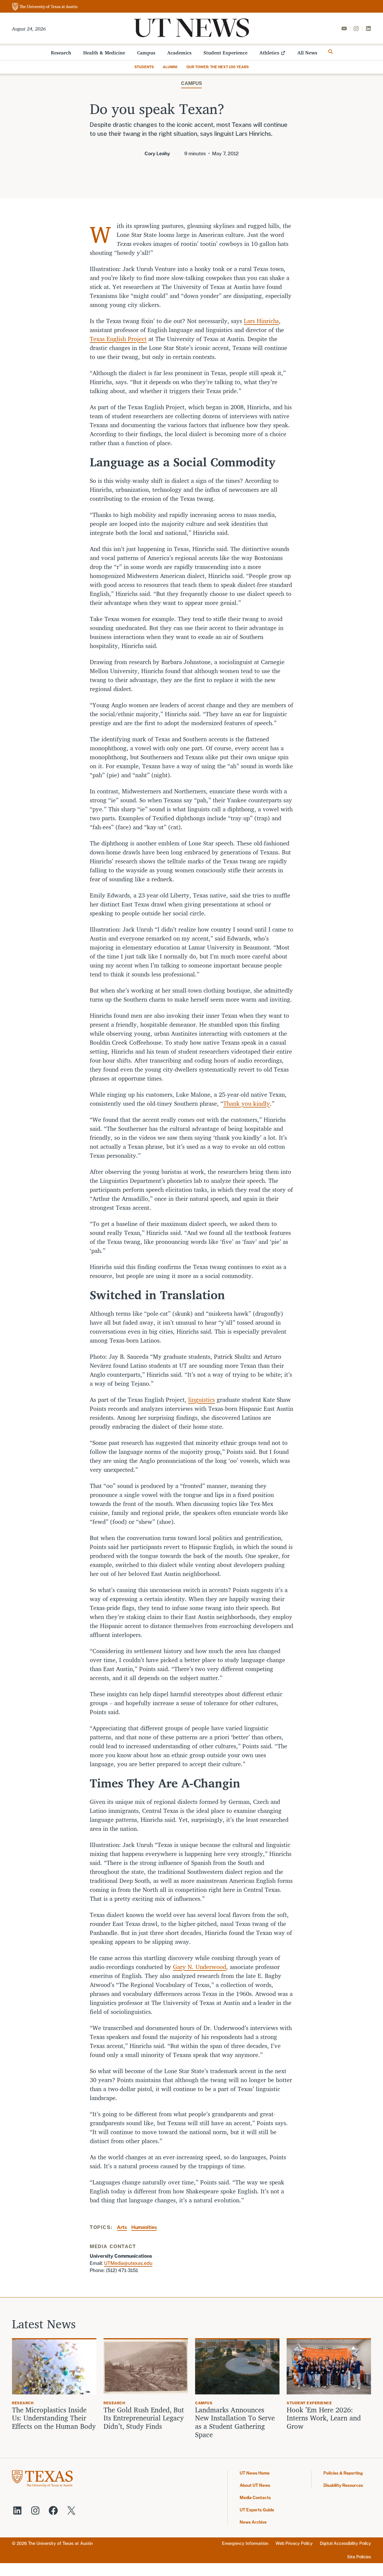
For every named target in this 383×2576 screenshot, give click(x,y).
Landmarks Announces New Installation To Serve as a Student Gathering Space (235, 2422)
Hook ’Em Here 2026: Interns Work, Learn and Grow (324, 2418)
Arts (122, 2227)
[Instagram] (356, 28)
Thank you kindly (247, 1103)
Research (61, 53)
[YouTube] (344, 28)
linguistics (202, 1400)
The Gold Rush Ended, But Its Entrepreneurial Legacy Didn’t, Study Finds (144, 2418)
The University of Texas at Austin (60, 2543)
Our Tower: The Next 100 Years (218, 67)
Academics (179, 53)
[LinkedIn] (368, 28)
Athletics (269, 53)
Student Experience (225, 53)
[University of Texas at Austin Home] (45, 7)
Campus (146, 53)
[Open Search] (331, 52)
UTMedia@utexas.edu (128, 2263)
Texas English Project (118, 339)
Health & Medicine (104, 53)
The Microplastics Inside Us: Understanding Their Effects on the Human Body (54, 2418)
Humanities (144, 2227)
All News (307, 53)
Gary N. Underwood (200, 1967)
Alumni (170, 67)
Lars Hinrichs (261, 321)
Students (144, 67)
